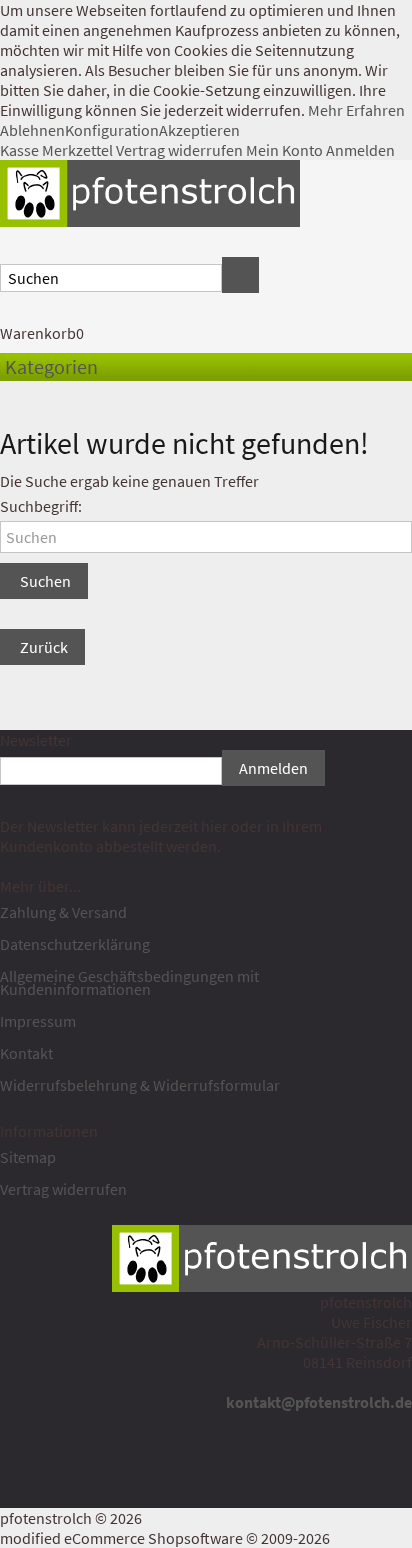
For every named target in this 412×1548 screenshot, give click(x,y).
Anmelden (360, 150)
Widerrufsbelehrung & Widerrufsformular (140, 1085)
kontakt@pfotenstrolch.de (319, 1402)
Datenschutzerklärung (75, 944)
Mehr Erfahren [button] (356, 110)
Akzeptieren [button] (199, 130)
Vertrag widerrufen (179, 150)
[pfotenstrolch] (150, 191)
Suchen (44, 581)
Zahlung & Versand (63, 912)
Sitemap (28, 1157)
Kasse (19, 150)
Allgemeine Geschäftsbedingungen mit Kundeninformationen (129, 982)
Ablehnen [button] (32, 130)
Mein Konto (284, 150)
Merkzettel (77, 150)
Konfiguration (112, 130)
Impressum (38, 1021)
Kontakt (26, 1053)
